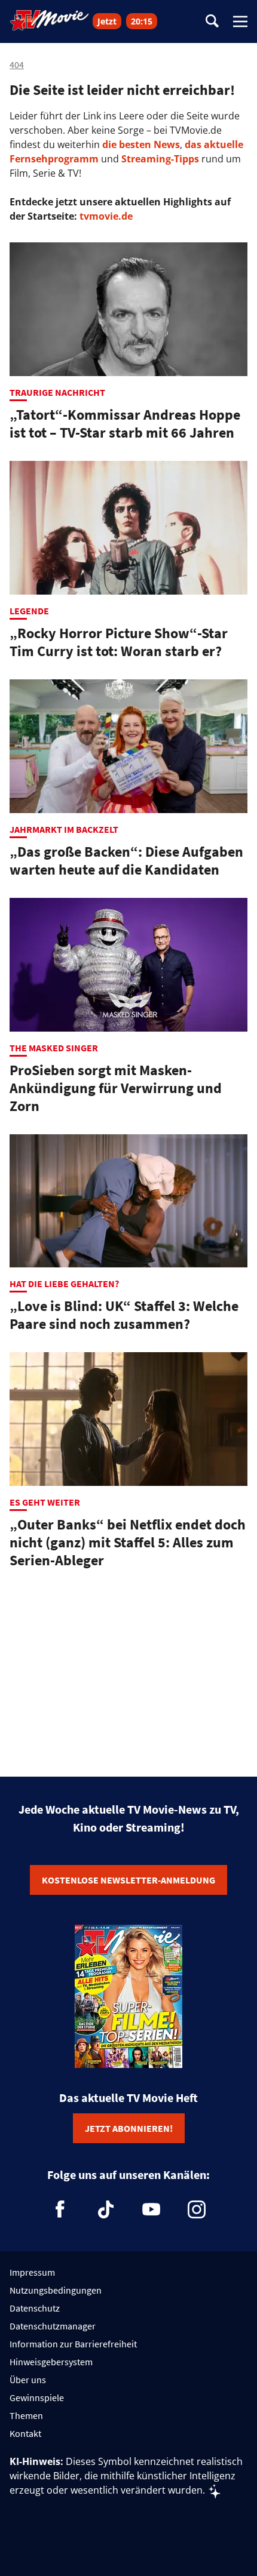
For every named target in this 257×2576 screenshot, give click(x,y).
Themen (26, 2415)
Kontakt (25, 2433)
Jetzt (107, 21)
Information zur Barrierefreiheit (73, 2344)
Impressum (32, 2272)
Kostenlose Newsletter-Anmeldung (128, 1880)
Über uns (28, 2380)
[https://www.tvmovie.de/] (50, 20)
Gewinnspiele (37, 2398)
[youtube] (151, 2209)
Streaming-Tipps (160, 159)
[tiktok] (106, 2209)
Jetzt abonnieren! (129, 2128)
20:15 (142, 21)
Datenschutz (35, 2308)
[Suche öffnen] (212, 22)
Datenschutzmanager (53, 2326)
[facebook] (60, 2209)
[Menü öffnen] (240, 21)
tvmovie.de (106, 216)
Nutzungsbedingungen (56, 2290)
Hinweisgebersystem (51, 2362)
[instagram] (197, 2209)
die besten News (141, 144)
